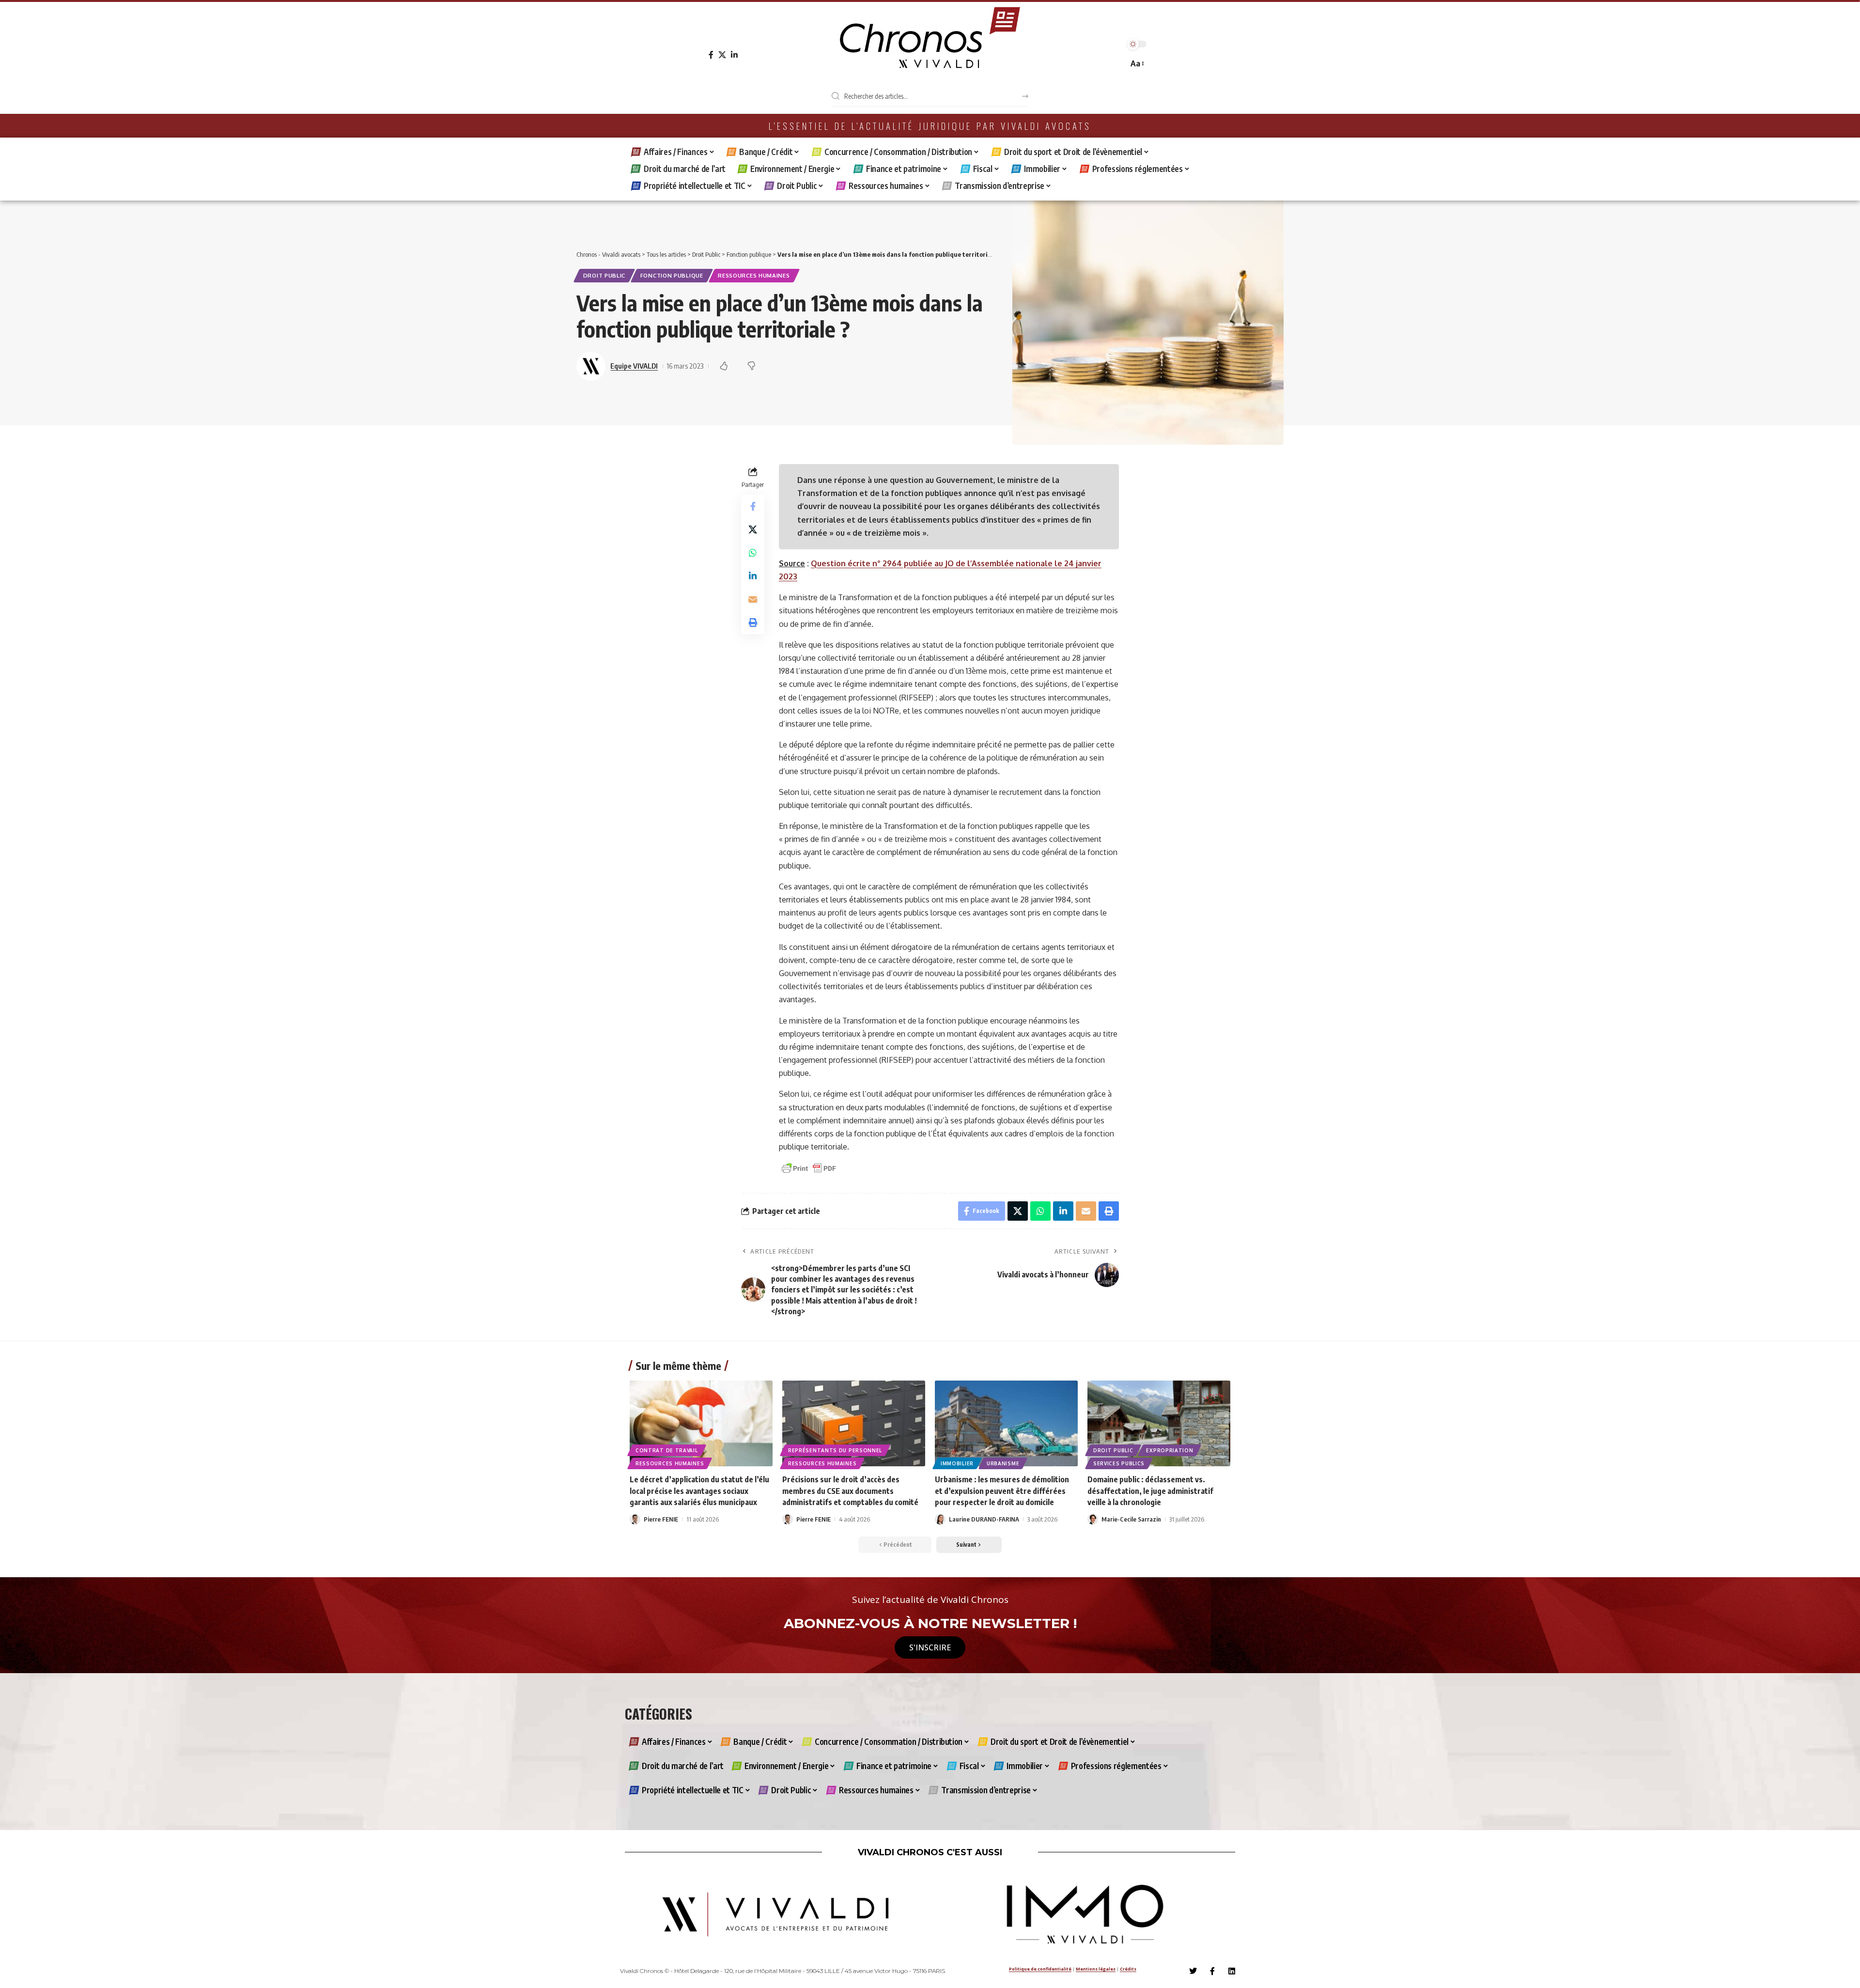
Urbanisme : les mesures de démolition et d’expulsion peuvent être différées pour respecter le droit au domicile (1002, 1491)
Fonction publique (672, 275)
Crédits (1128, 1969)
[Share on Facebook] (753, 506)
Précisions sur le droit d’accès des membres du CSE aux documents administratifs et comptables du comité (850, 1491)
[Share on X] (753, 529)
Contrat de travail (667, 1450)
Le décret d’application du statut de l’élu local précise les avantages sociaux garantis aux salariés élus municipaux (699, 1491)
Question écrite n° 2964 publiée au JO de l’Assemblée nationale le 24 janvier (956, 563)
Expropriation (1170, 1450)
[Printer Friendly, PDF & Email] (809, 1168)
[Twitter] (1193, 1971)
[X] (722, 55)
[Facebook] (711, 55)
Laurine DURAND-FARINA (984, 1519)
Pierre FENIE (661, 1519)
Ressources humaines (754, 275)
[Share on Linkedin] (753, 576)
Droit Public (604, 275)
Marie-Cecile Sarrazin (1131, 1519)
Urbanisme (1003, 1463)
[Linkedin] (1232, 1971)
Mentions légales (1096, 1969)
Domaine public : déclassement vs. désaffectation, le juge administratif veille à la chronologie (1150, 1491)
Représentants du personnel (835, 1450)
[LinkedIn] (734, 55)
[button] (1137, 64)
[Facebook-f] (1212, 1971)
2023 (788, 576)
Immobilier (957, 1463)
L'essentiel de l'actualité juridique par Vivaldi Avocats (930, 126)
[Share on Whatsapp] (753, 553)
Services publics (1119, 1463)
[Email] (753, 599)
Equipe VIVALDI (634, 366)
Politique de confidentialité (1040, 1969)
